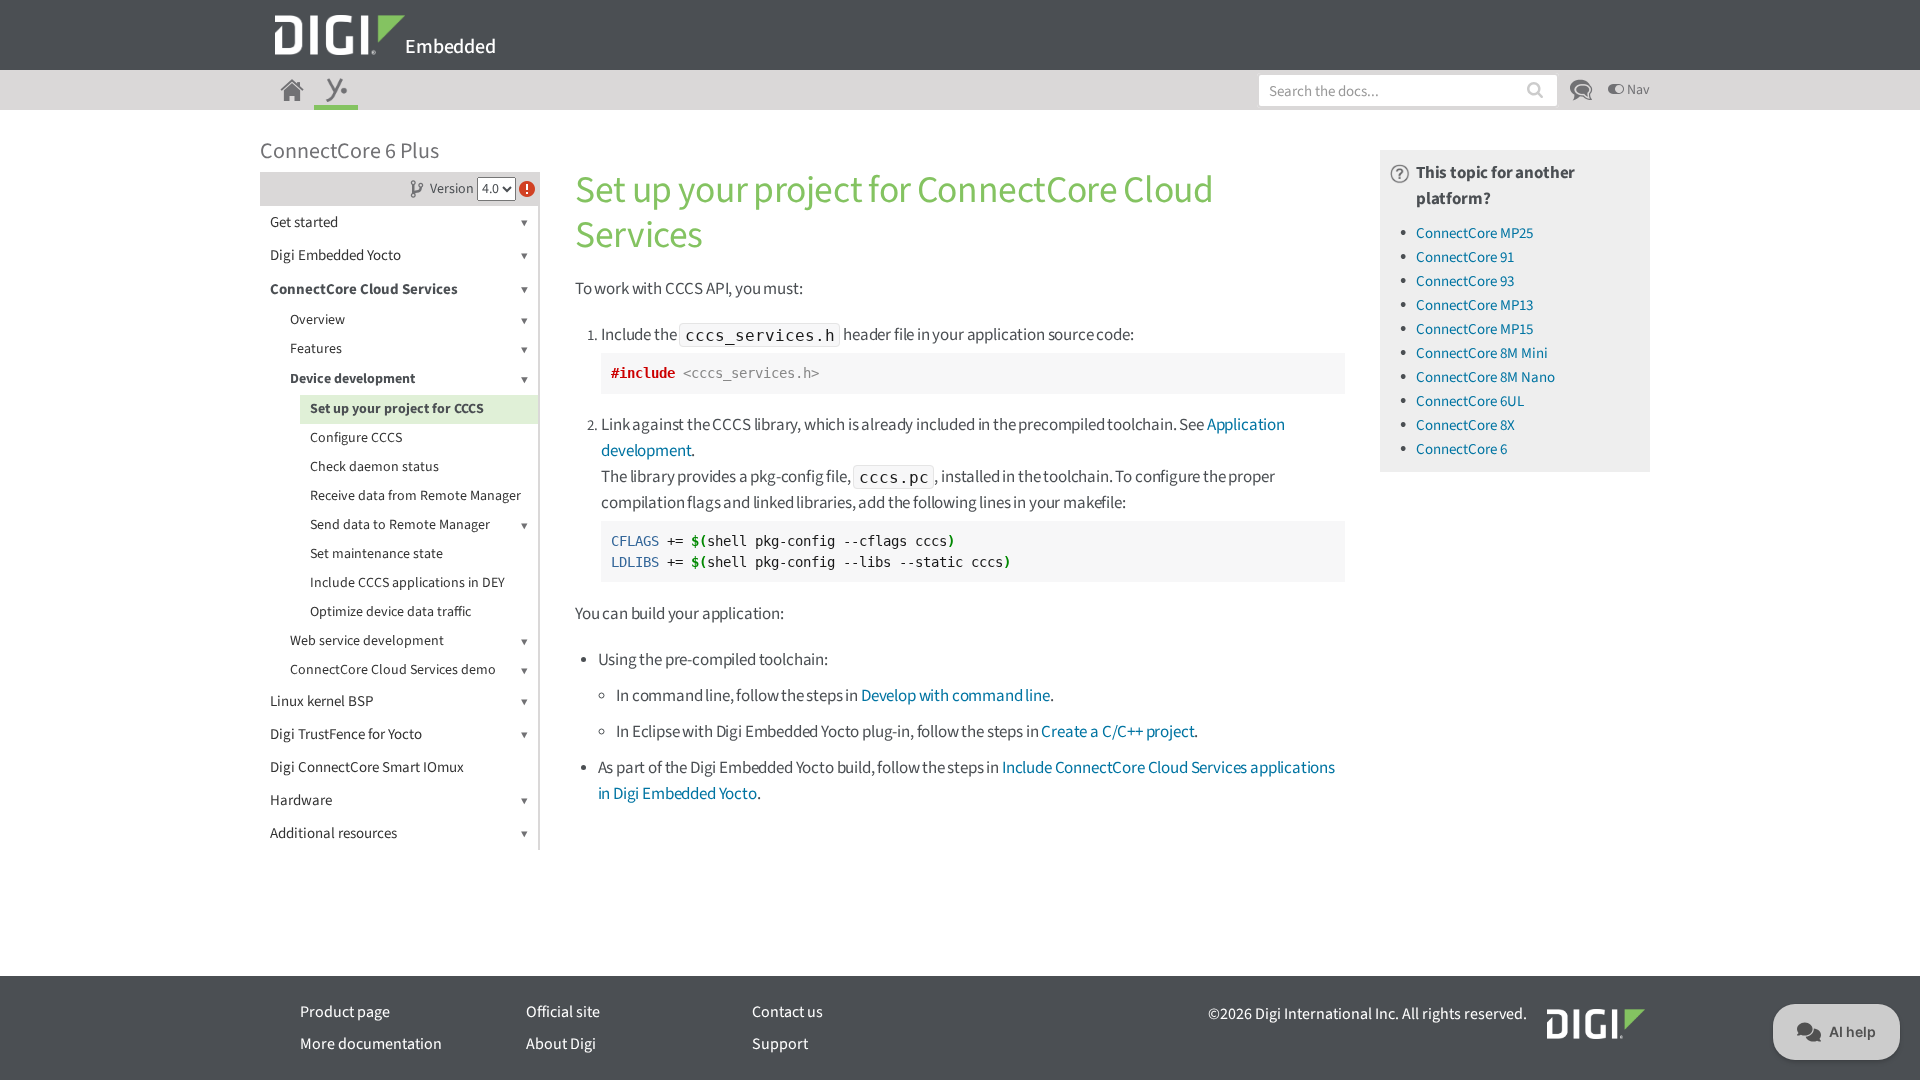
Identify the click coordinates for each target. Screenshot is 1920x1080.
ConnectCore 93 (1465, 281)
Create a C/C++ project (1117, 732)
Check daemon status (374, 467)
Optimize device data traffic (390, 612)
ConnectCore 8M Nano (1485, 377)
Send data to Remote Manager (400, 525)
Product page (345, 1012)
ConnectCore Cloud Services (364, 289)
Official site (563, 1012)
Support (780, 1044)
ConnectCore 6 (1461, 449)
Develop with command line (955, 696)
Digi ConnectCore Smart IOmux (367, 767)
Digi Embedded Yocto (335, 255)
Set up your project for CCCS (397, 409)
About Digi (561, 1044)
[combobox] (1408, 90)
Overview (317, 320)
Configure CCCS (356, 438)
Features (316, 349)
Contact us (787, 1012)
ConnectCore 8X (1465, 425)
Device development (352, 379)
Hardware (301, 800)
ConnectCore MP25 (1474, 233)
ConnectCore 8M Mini (1482, 353)
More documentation (371, 1044)
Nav (1637, 90)
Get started (304, 222)
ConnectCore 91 (1465, 257)
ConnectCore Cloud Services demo (393, 670)
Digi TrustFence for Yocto (346, 734)
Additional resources (333, 833)
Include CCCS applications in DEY (407, 583)
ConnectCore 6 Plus (349, 151)
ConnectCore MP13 (1474, 305)
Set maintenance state (376, 554)
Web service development (367, 641)
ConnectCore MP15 (1474, 329)
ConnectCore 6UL (1470, 401)
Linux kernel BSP (321, 701)
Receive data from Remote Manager (415, 496)
